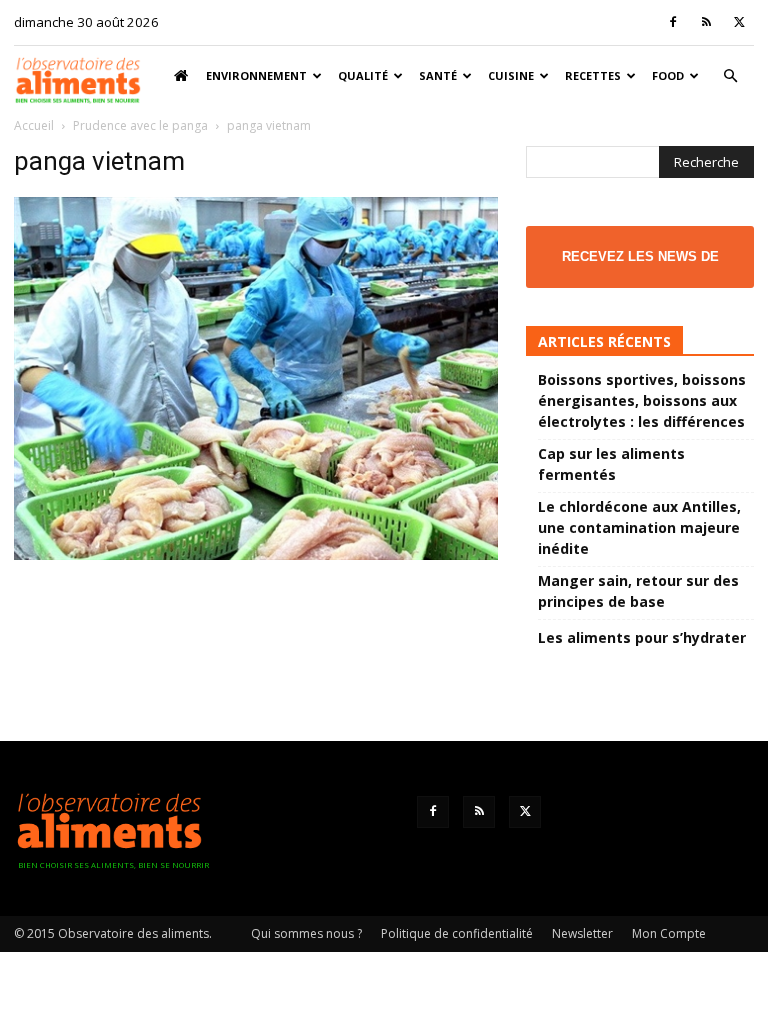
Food (668, 75)
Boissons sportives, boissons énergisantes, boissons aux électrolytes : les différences (642, 400)
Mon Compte (669, 933)
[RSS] (706, 22)
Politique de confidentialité (457, 933)
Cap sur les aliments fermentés (611, 464)
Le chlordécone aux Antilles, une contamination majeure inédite (639, 527)
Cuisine (511, 75)
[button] (730, 76)
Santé (438, 75)
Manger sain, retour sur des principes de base (638, 591)
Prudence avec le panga (140, 125)
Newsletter (582, 933)
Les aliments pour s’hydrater (642, 637)
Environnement (256, 75)
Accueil (34, 125)
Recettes (593, 75)
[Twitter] (739, 22)
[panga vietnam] (256, 554)
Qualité (363, 75)
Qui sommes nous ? (306, 933)
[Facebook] (673, 22)
